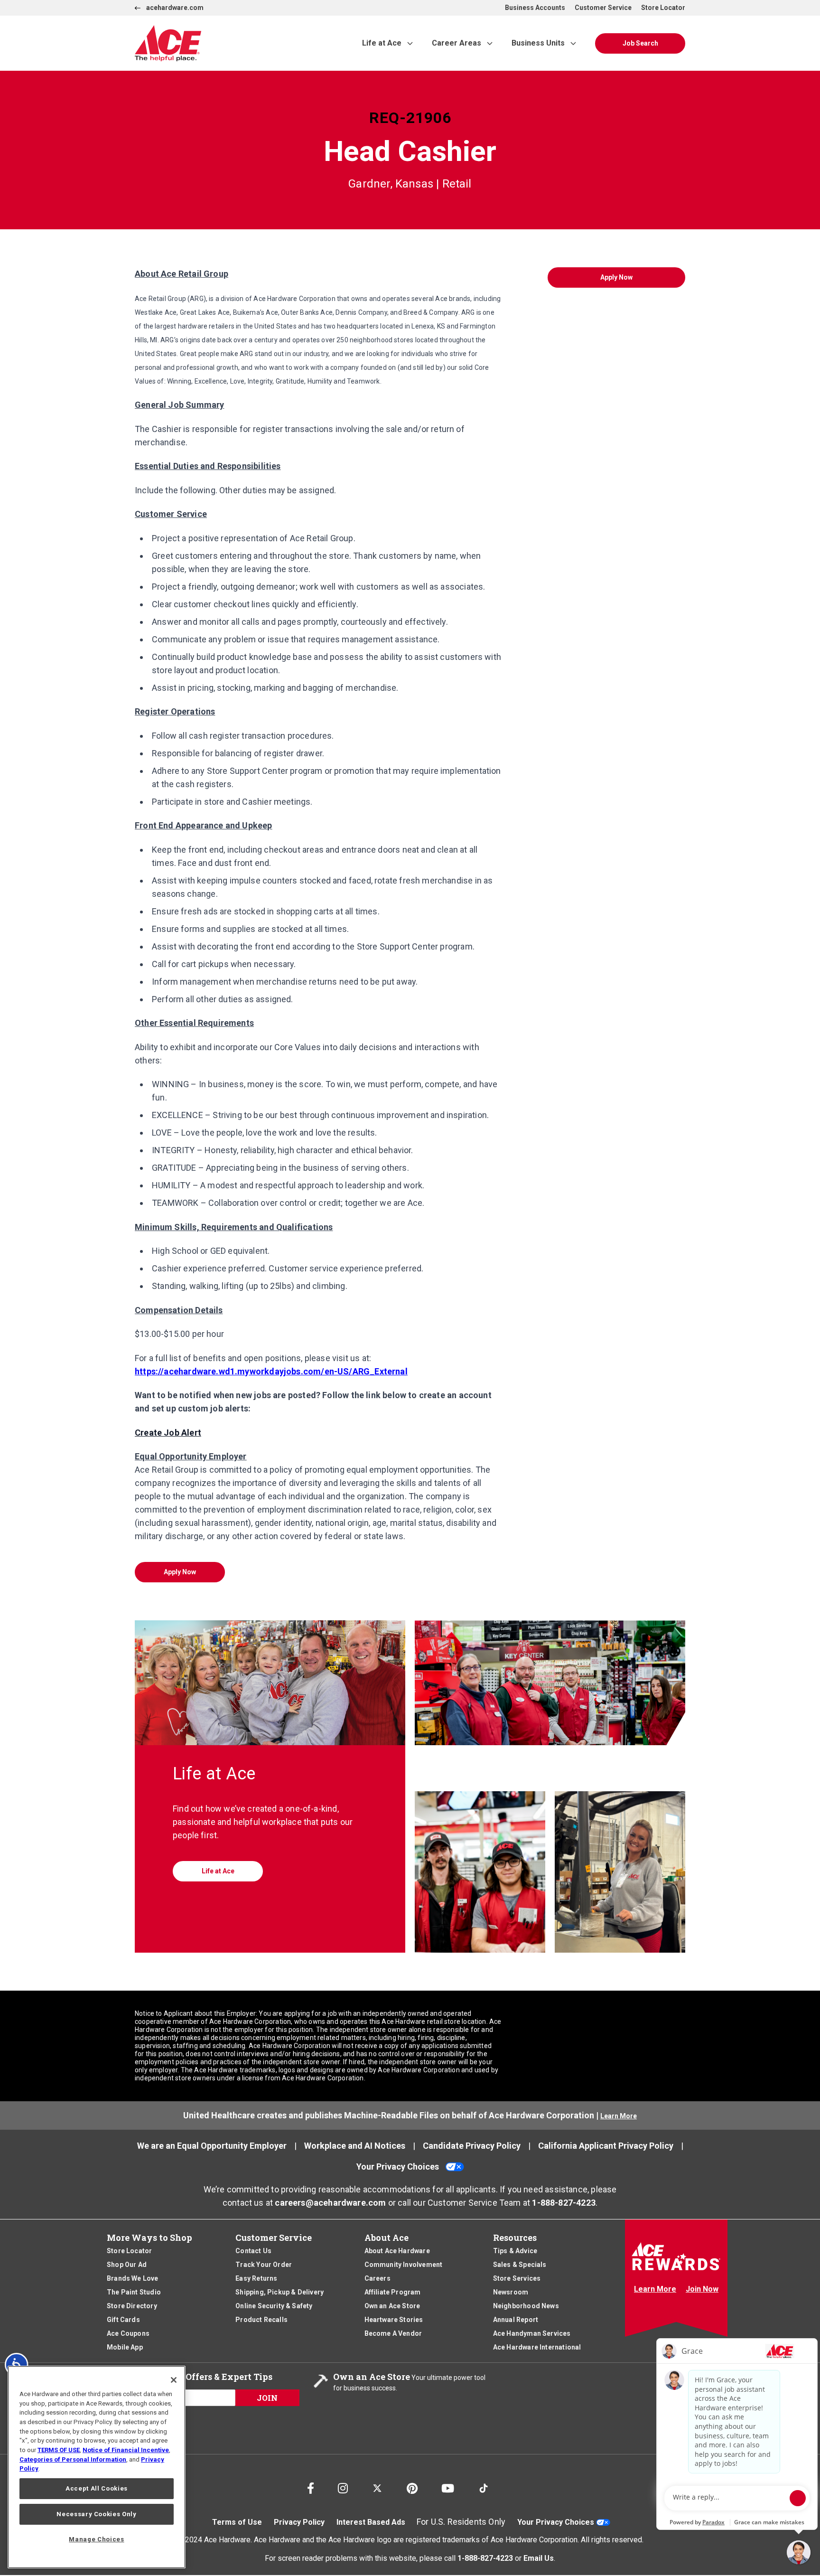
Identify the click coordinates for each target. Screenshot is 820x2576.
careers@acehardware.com (330, 2203)
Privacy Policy (299, 2522)
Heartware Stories (394, 2320)
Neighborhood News (526, 2306)
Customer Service (603, 8)
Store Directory (132, 2306)
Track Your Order (264, 2265)
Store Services (517, 2278)
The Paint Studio (134, 2292)
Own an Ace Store (392, 2306)
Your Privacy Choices (398, 2167)
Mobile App (125, 2347)
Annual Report (516, 2320)
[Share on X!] (377, 2484)
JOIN (267, 2398)
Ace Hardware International (537, 2347)
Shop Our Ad (127, 2265)
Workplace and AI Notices (355, 2146)
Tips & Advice (515, 2251)
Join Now (702, 2289)
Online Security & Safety (274, 2306)
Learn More (619, 2116)
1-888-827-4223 (564, 2203)
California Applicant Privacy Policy (606, 2146)
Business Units (538, 43)
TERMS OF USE (59, 2450)
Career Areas (457, 43)
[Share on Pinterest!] (412, 2486)
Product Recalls (261, 2320)
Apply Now (180, 1572)
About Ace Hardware (397, 2251)
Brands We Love (133, 2278)
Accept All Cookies (97, 2488)
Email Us (539, 2558)
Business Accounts (535, 8)
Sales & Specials (520, 2265)
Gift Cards (123, 2320)
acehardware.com (175, 8)
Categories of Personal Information (73, 2459)
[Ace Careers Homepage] (227, 43)
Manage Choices (96, 2539)
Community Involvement (404, 2265)
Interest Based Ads (371, 2522)
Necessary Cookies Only (96, 2514)
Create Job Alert (168, 1433)
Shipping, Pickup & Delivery (280, 2292)
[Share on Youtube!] (448, 2486)
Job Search (640, 43)
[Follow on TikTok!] (484, 2484)
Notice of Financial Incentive (126, 2450)
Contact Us (253, 2251)
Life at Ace (382, 43)
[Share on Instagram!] (343, 2486)
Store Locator (663, 8)
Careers (377, 2278)
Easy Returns (256, 2278)
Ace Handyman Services (532, 2333)
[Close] (174, 2380)
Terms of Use (237, 2522)
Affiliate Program (393, 2292)
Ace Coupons (128, 2333)
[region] (97, 2467)
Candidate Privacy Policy (472, 2146)
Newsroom (511, 2292)
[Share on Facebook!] (311, 2486)
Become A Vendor (393, 2333)
